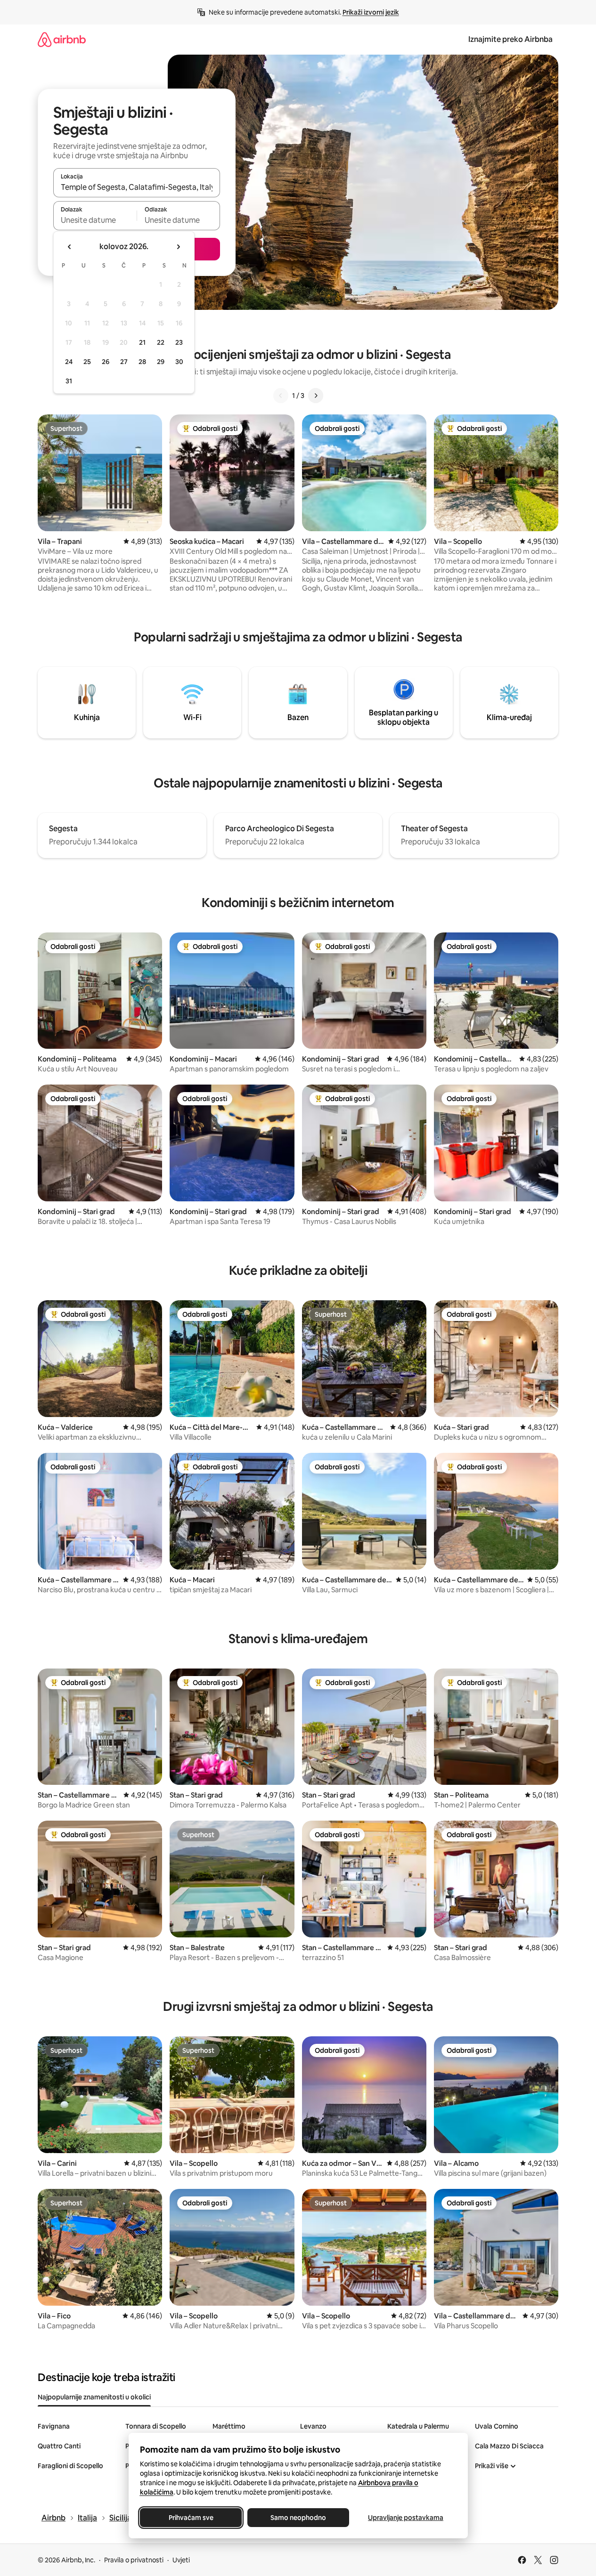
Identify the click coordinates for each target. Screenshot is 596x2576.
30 (179, 362)
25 (87, 362)
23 (179, 342)
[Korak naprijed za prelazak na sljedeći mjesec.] (178, 247)
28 (142, 362)
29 (161, 362)
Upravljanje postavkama (406, 2518)
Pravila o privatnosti (134, 2560)
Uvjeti (181, 2560)
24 (69, 362)
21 (142, 342)
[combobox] (137, 187)
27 (124, 362)
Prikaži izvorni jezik (371, 12)
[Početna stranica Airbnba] (62, 39)
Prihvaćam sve (191, 2518)
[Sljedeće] (316, 396)
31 (69, 381)
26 (106, 362)
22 (161, 342)
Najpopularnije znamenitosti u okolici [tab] (94, 2397)
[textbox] (95, 220)
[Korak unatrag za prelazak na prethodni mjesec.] (70, 247)
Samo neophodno (298, 2518)
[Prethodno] (281, 396)
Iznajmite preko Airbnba (510, 39)
